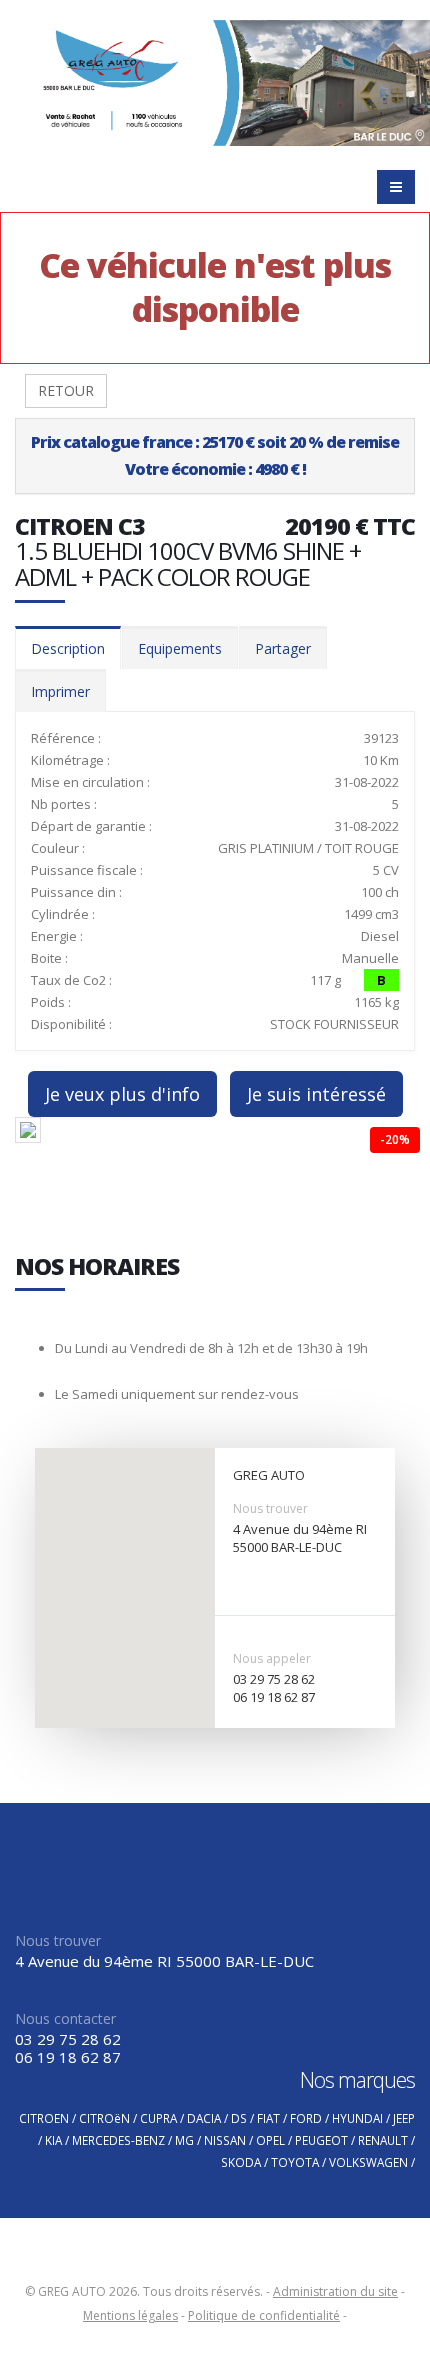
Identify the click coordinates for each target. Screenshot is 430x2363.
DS (239, 2118)
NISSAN (225, 2140)
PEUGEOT (321, 2140)
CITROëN (104, 2118)
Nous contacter (65, 2018)
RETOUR (66, 390)
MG (184, 2140)
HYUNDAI (357, 2118)
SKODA (241, 2162)
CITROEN (44, 2118)
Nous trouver (270, 1508)
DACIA (204, 2118)
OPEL (270, 2140)
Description (68, 648)
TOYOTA (295, 2162)
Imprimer (60, 691)
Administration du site (335, 2291)
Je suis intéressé (316, 1094)
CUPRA (158, 2118)
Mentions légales (130, 2315)
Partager (283, 648)
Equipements (180, 648)
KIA (53, 2140)
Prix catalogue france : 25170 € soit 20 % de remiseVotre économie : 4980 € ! (215, 455)
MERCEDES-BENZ (118, 2140)
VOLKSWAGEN (368, 2162)
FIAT (268, 2118)
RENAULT (383, 2140)
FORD (306, 2118)
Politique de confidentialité (264, 2315)
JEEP (404, 2118)
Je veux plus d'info (122, 1094)
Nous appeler (272, 1658)
